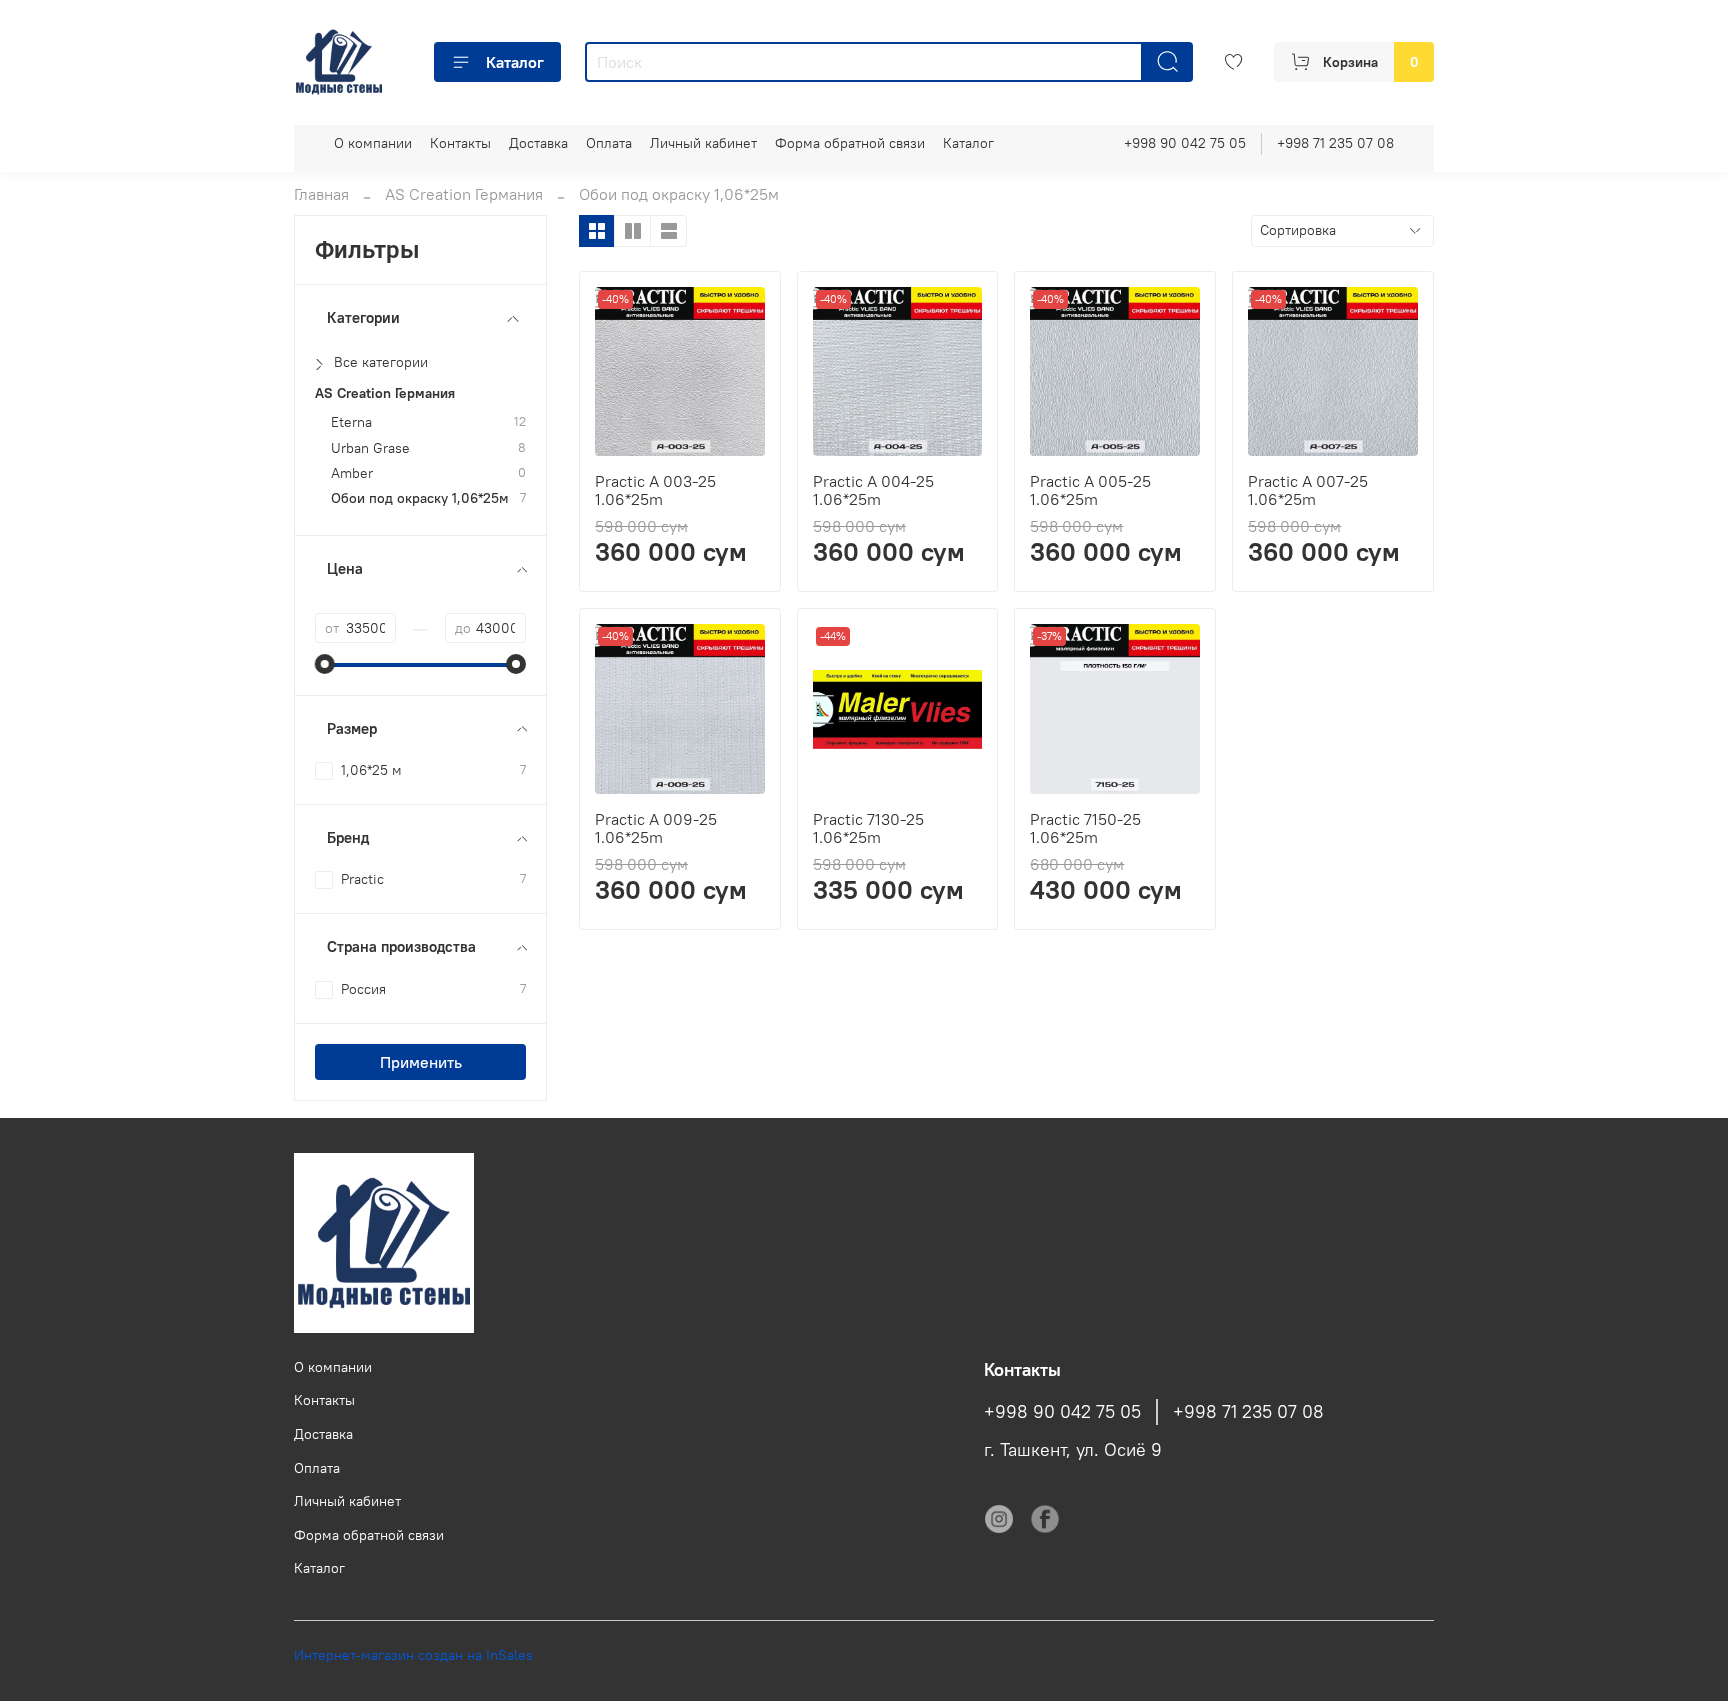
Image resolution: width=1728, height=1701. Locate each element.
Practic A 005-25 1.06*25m (1090, 490)
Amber (352, 473)
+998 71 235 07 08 (1335, 143)
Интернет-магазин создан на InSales (413, 1655)
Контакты (460, 143)
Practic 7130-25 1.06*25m (868, 828)
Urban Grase (370, 448)
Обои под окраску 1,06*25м (420, 498)
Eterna (351, 422)
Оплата (609, 143)
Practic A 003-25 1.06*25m (655, 490)
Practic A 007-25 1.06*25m (1308, 490)
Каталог (515, 62)
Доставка (538, 143)
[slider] (325, 664)
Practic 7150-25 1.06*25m (1085, 828)
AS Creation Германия (464, 194)
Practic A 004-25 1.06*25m (873, 490)
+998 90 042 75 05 (1185, 143)
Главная (321, 194)
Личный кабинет (703, 143)
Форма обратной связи (850, 143)
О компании (373, 143)
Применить (421, 1062)
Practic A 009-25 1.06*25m (656, 828)
